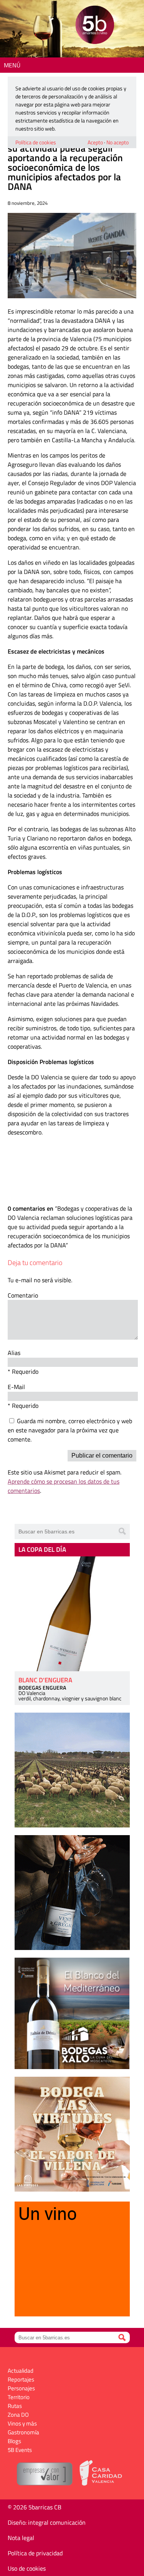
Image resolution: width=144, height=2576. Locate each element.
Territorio (19, 2397)
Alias (14, 1353)
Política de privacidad (35, 2553)
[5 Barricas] (95, 26)
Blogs (14, 2441)
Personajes (21, 2388)
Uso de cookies (27, 2568)
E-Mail (16, 1387)
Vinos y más (22, 2423)
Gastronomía (23, 2432)
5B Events (20, 2450)
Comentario (23, 1295)
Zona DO (18, 2415)
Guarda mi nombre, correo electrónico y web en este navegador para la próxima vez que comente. (70, 1430)
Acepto (95, 142)
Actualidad (21, 2371)
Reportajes (21, 2379)
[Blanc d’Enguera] (72, 1614)
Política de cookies (36, 142)
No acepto (118, 142)
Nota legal (21, 2538)
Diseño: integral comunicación (47, 2522)
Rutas (15, 2406)
